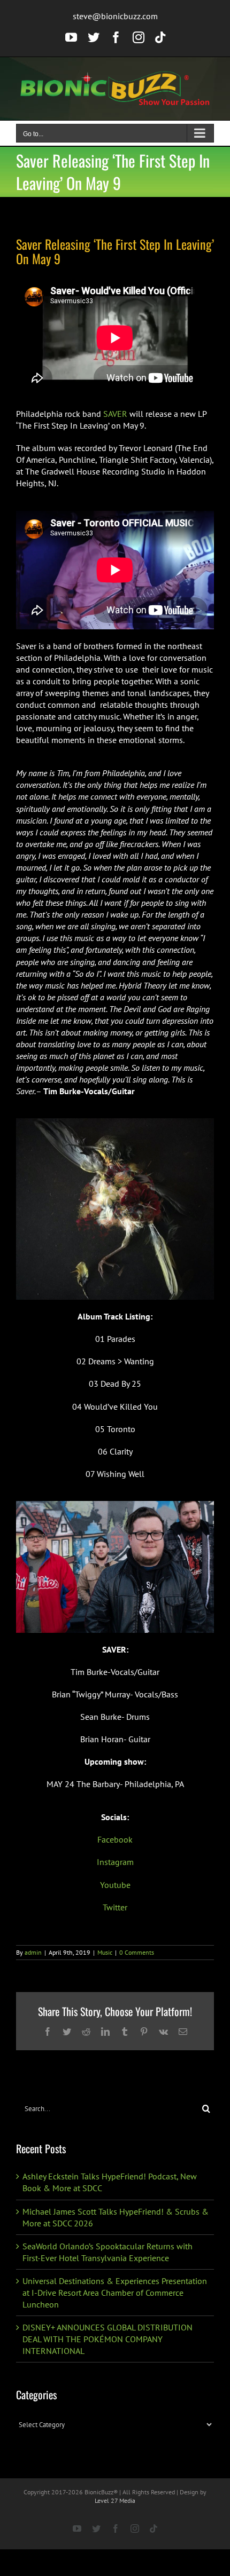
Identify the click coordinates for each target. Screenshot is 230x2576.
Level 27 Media (115, 2500)
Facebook (115, 1839)
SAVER (115, 414)
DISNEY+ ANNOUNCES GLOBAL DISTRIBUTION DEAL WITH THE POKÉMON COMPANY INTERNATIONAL (108, 2339)
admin (33, 1952)
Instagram (115, 1862)
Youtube (115, 1885)
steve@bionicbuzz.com (115, 16)
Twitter (115, 1907)
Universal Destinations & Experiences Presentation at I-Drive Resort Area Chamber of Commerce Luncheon (115, 2293)
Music (105, 1952)
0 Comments (137, 1952)
